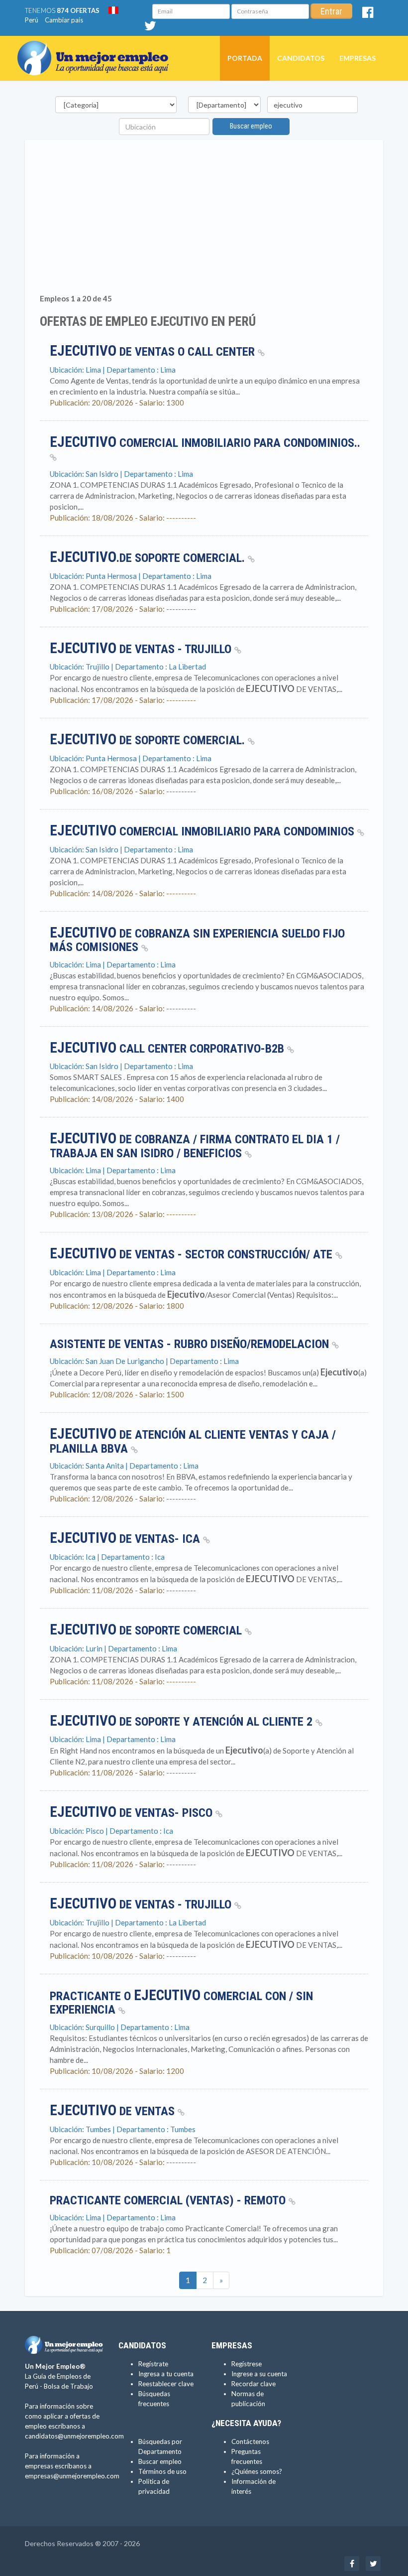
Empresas (357, 58)
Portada (245, 58)
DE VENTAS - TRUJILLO (142, 1904)
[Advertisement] (204, 219)
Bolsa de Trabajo (68, 2386)
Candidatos (301, 58)
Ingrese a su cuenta (259, 2374)
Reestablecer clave (166, 2384)
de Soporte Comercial (147, 1630)
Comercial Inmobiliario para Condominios (204, 831)
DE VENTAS (114, 2111)
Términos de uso (162, 2471)
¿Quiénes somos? (257, 2471)
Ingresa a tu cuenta (166, 2374)
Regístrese (247, 2364)
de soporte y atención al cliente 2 (183, 1722)
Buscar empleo (251, 126)
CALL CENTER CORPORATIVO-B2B (168, 1049)
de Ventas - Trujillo (142, 649)
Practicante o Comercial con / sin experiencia (181, 2003)
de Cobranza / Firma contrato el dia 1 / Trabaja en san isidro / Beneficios (195, 1146)
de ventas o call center (154, 352)
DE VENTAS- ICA (126, 1539)
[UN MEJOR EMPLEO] (97, 48)
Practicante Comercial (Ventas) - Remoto (169, 2200)
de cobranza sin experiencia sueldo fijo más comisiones (197, 941)
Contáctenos (250, 2441)
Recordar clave (254, 2384)
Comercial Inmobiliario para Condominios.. (205, 443)
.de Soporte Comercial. (149, 558)
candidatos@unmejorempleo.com (74, 2436)
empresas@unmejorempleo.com (72, 2476)
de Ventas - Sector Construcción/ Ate (193, 1254)
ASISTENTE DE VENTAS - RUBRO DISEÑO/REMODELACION (191, 1344)
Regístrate (153, 2364)
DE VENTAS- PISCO (133, 1813)
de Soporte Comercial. (149, 740)
